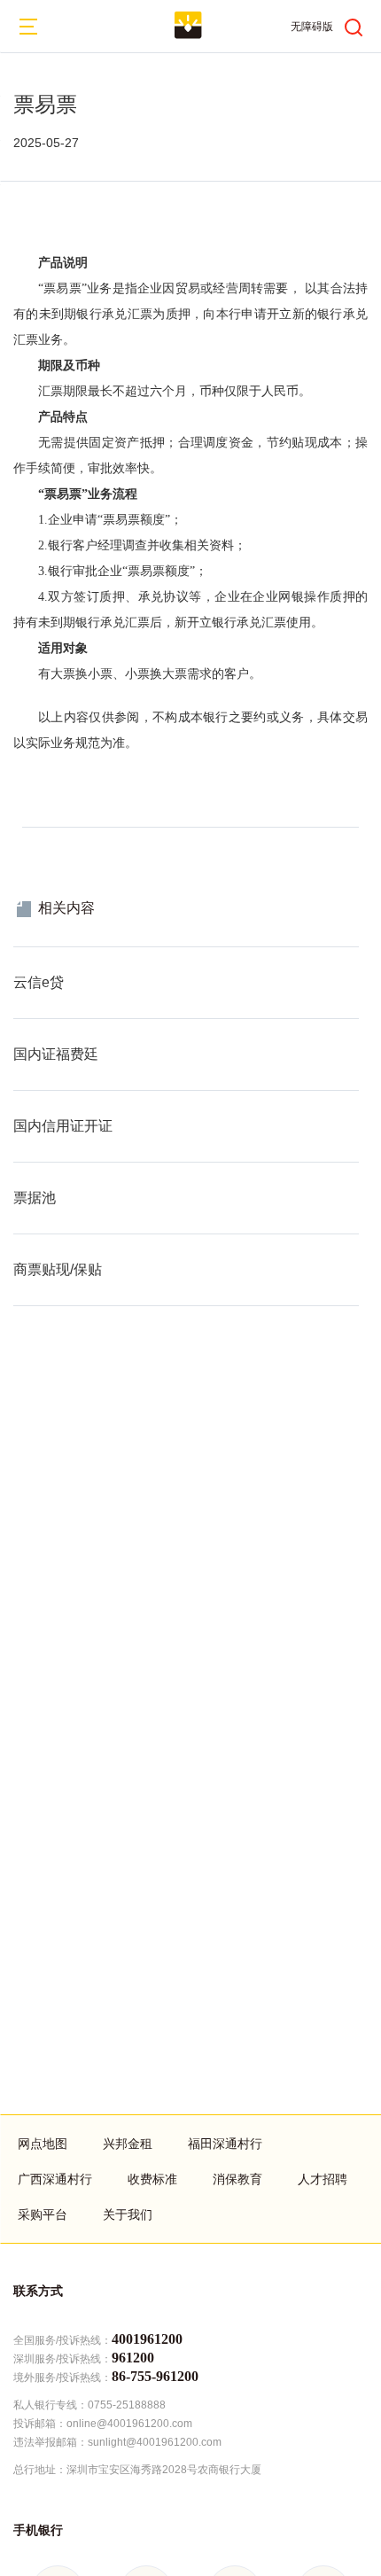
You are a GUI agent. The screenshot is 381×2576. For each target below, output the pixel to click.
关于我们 (128, 2214)
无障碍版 (312, 27)
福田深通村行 (225, 2144)
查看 (26, 956)
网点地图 (43, 2144)
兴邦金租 (128, 2144)
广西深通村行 (55, 2179)
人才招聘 (323, 2179)
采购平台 (43, 2214)
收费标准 (152, 2179)
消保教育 (237, 2179)
